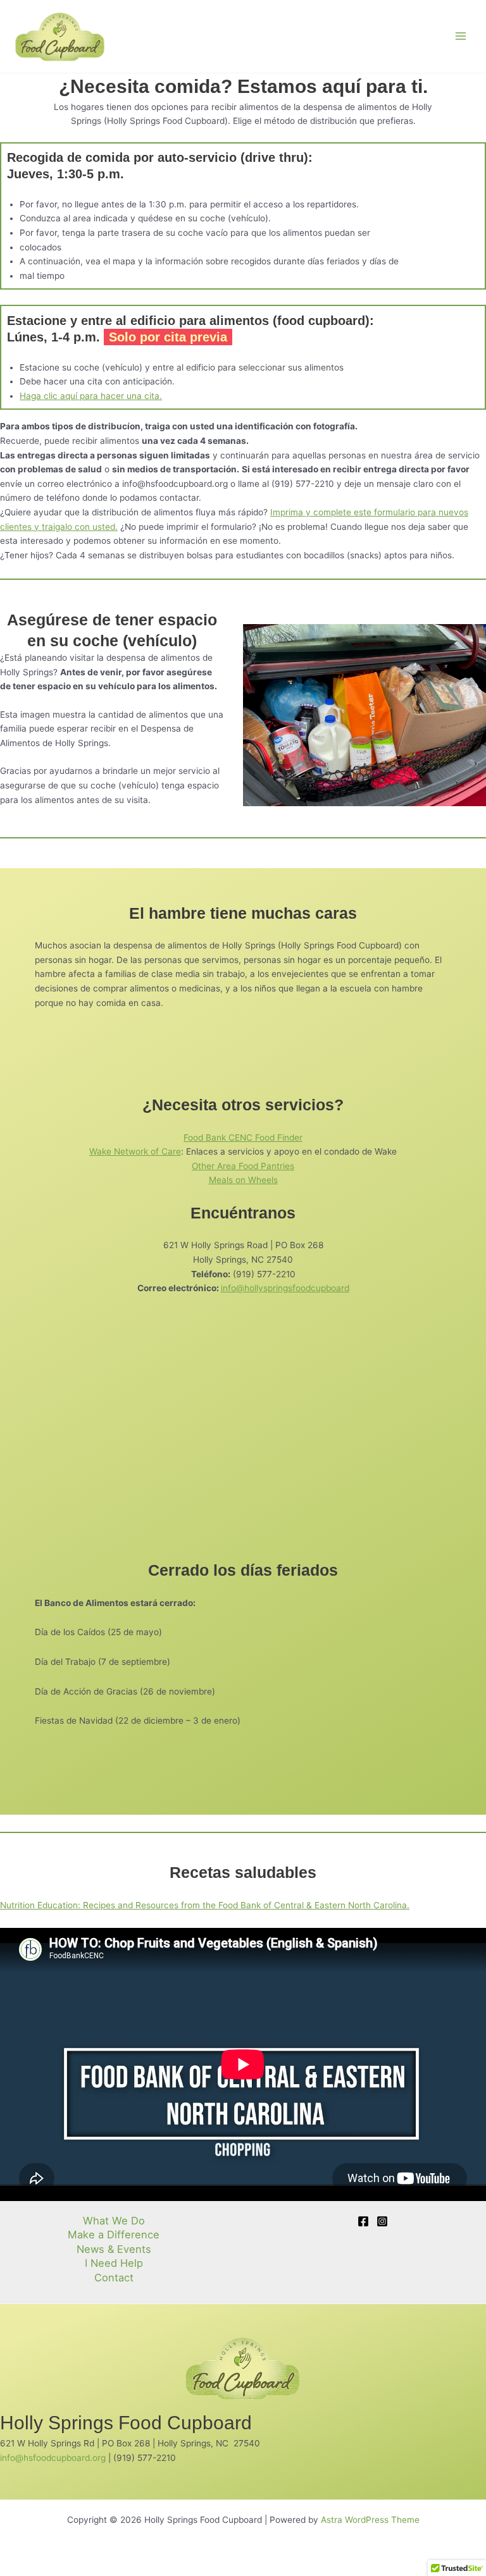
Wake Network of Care (135, 1151)
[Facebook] (363, 2221)
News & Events (114, 2249)
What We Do (114, 2221)
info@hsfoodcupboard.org (53, 2458)
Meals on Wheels (243, 1180)
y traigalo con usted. (76, 527)
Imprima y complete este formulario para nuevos (369, 512)
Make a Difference (114, 2235)
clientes (17, 527)
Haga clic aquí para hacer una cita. (91, 396)
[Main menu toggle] (461, 36)
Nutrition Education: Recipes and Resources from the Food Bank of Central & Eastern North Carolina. (205, 1905)
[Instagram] (382, 2221)
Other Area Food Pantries (243, 1166)
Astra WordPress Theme (370, 2520)
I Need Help (114, 2263)
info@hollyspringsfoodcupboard (285, 1288)
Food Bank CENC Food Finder (243, 1138)
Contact (114, 2278)
